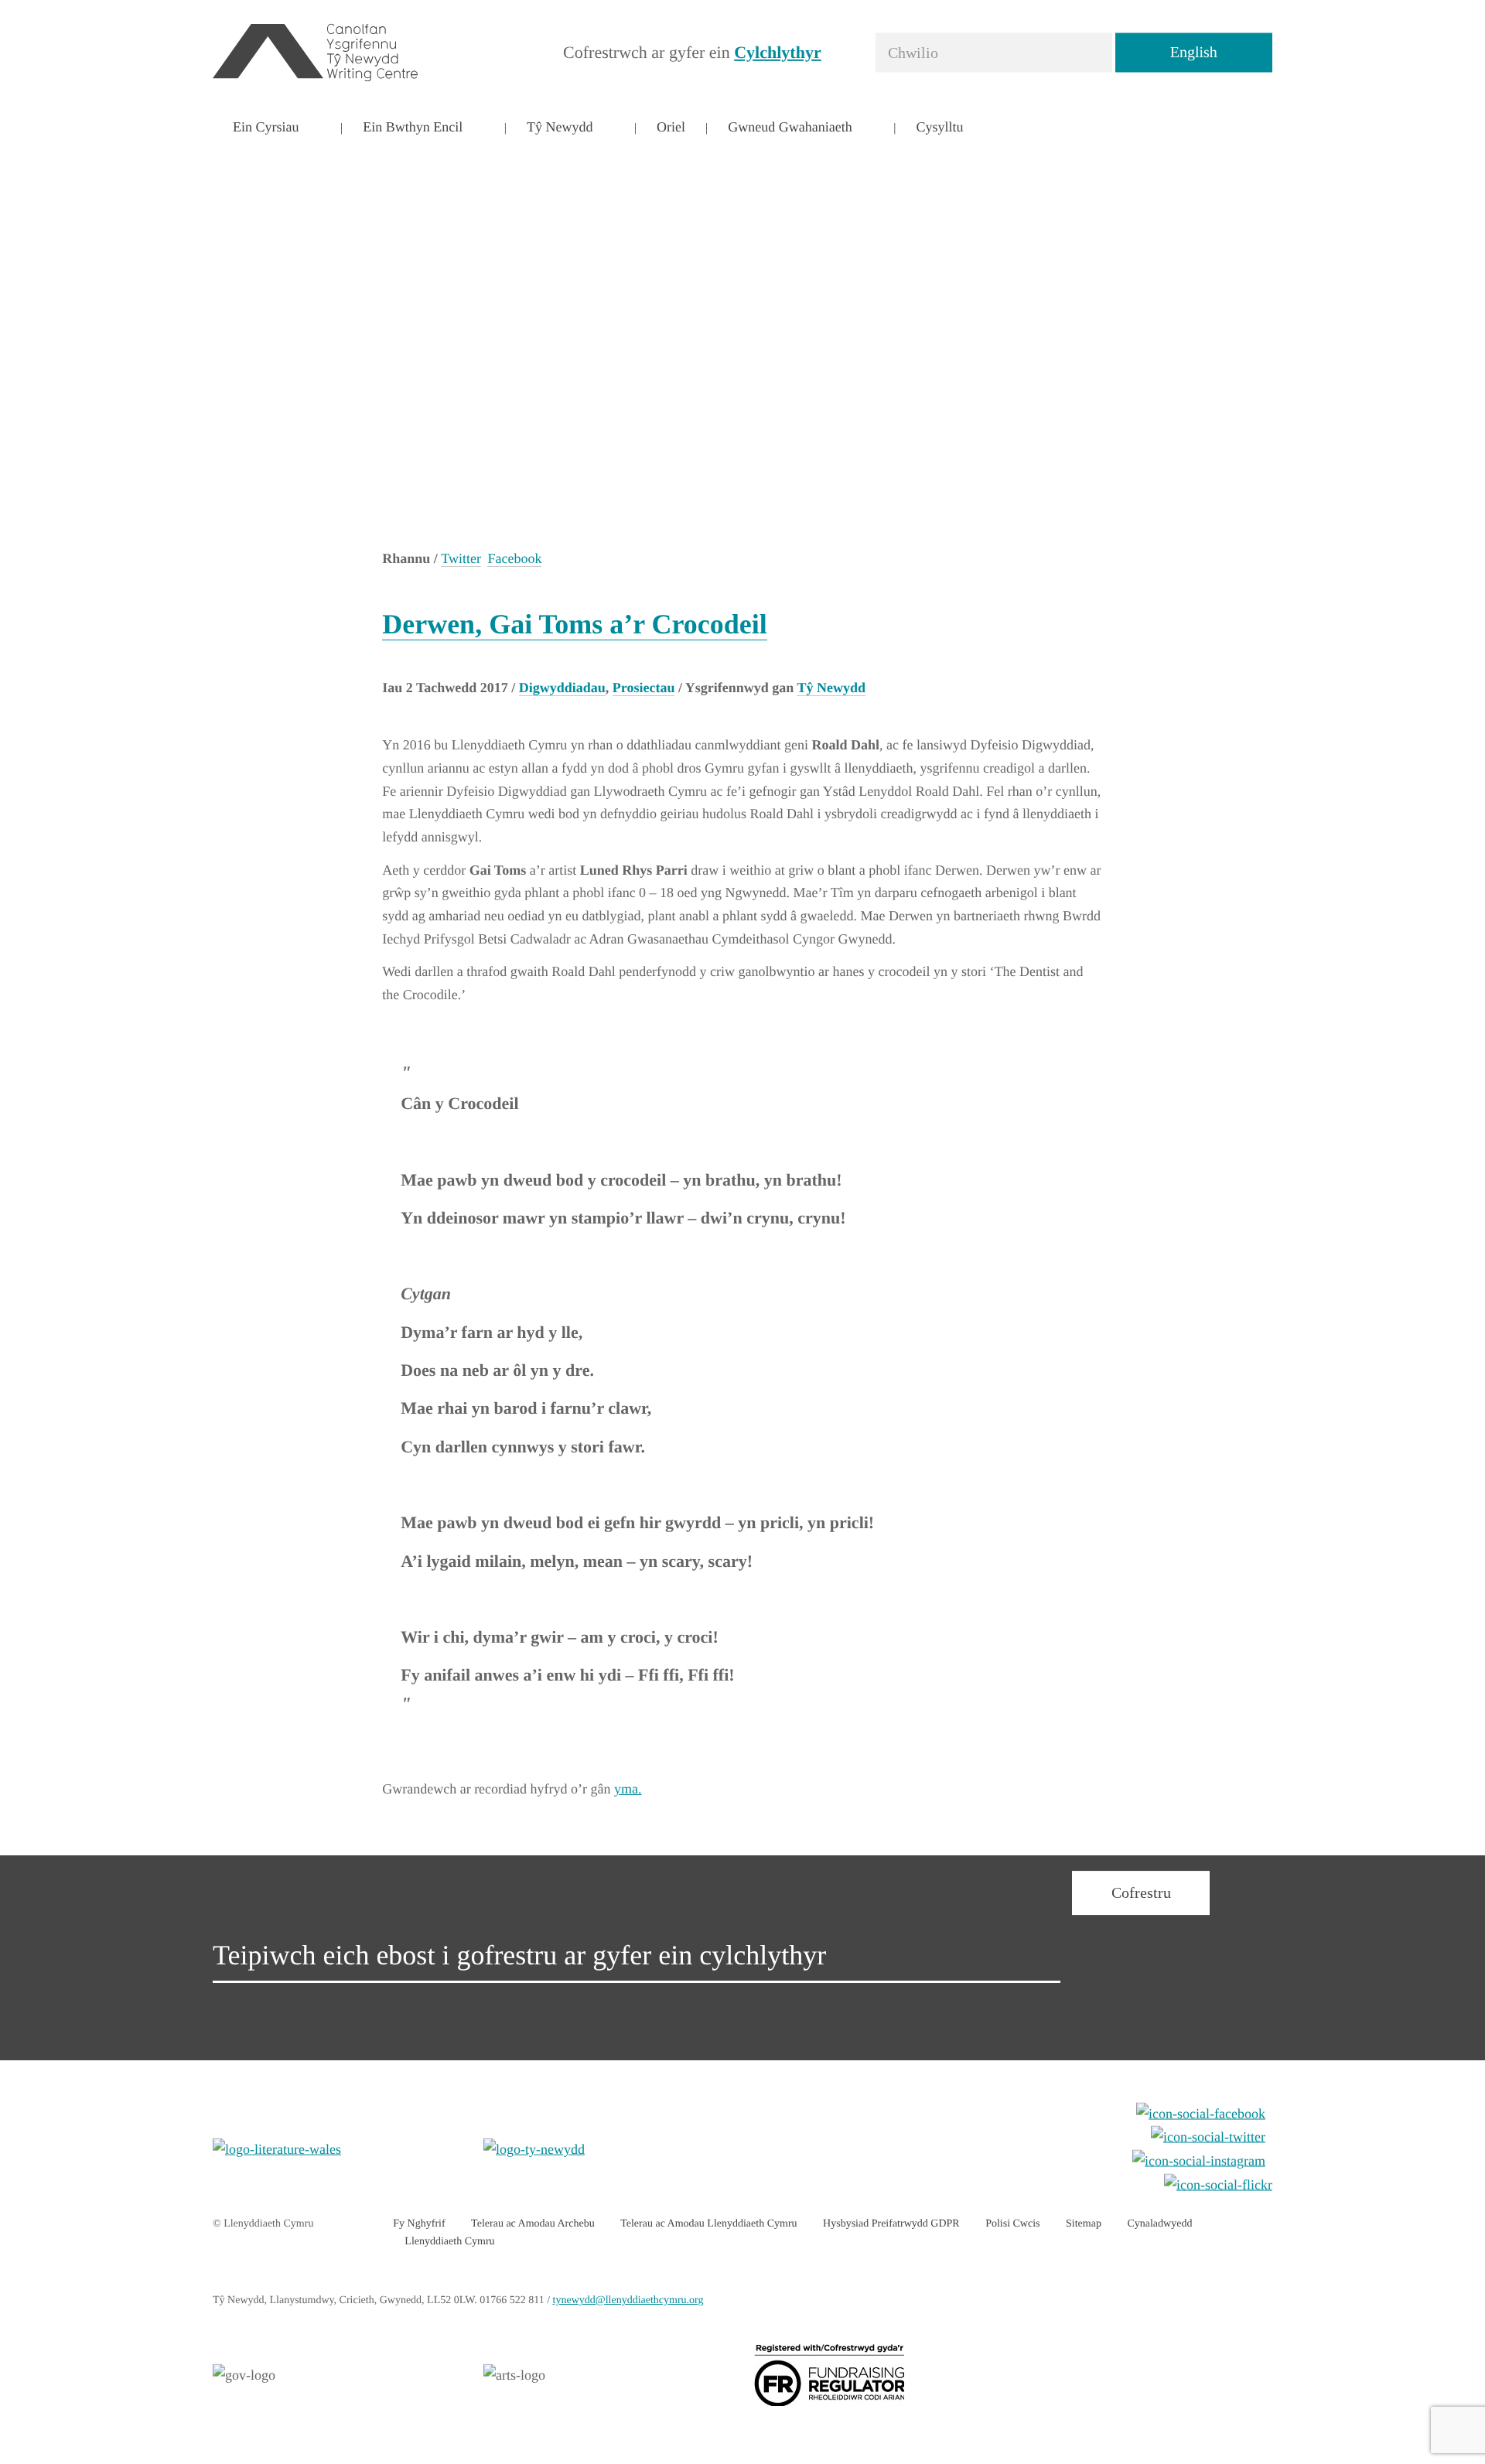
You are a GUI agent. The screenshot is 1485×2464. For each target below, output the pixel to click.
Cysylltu (939, 127)
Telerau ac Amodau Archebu (533, 2224)
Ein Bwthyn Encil (413, 127)
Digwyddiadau (562, 688)
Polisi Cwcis (1012, 2224)
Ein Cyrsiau (266, 127)
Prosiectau (644, 688)
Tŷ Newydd (560, 127)
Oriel (671, 127)
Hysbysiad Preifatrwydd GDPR (891, 2224)
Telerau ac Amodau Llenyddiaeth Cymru (708, 2224)
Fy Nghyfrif (419, 2224)
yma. (628, 1789)
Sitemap (1084, 2224)
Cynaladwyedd (1159, 2224)
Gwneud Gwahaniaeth (790, 127)
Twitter (461, 558)
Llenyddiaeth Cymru (449, 2242)
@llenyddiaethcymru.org (628, 2300)
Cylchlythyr (777, 51)
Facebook (514, 558)
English (1194, 52)
